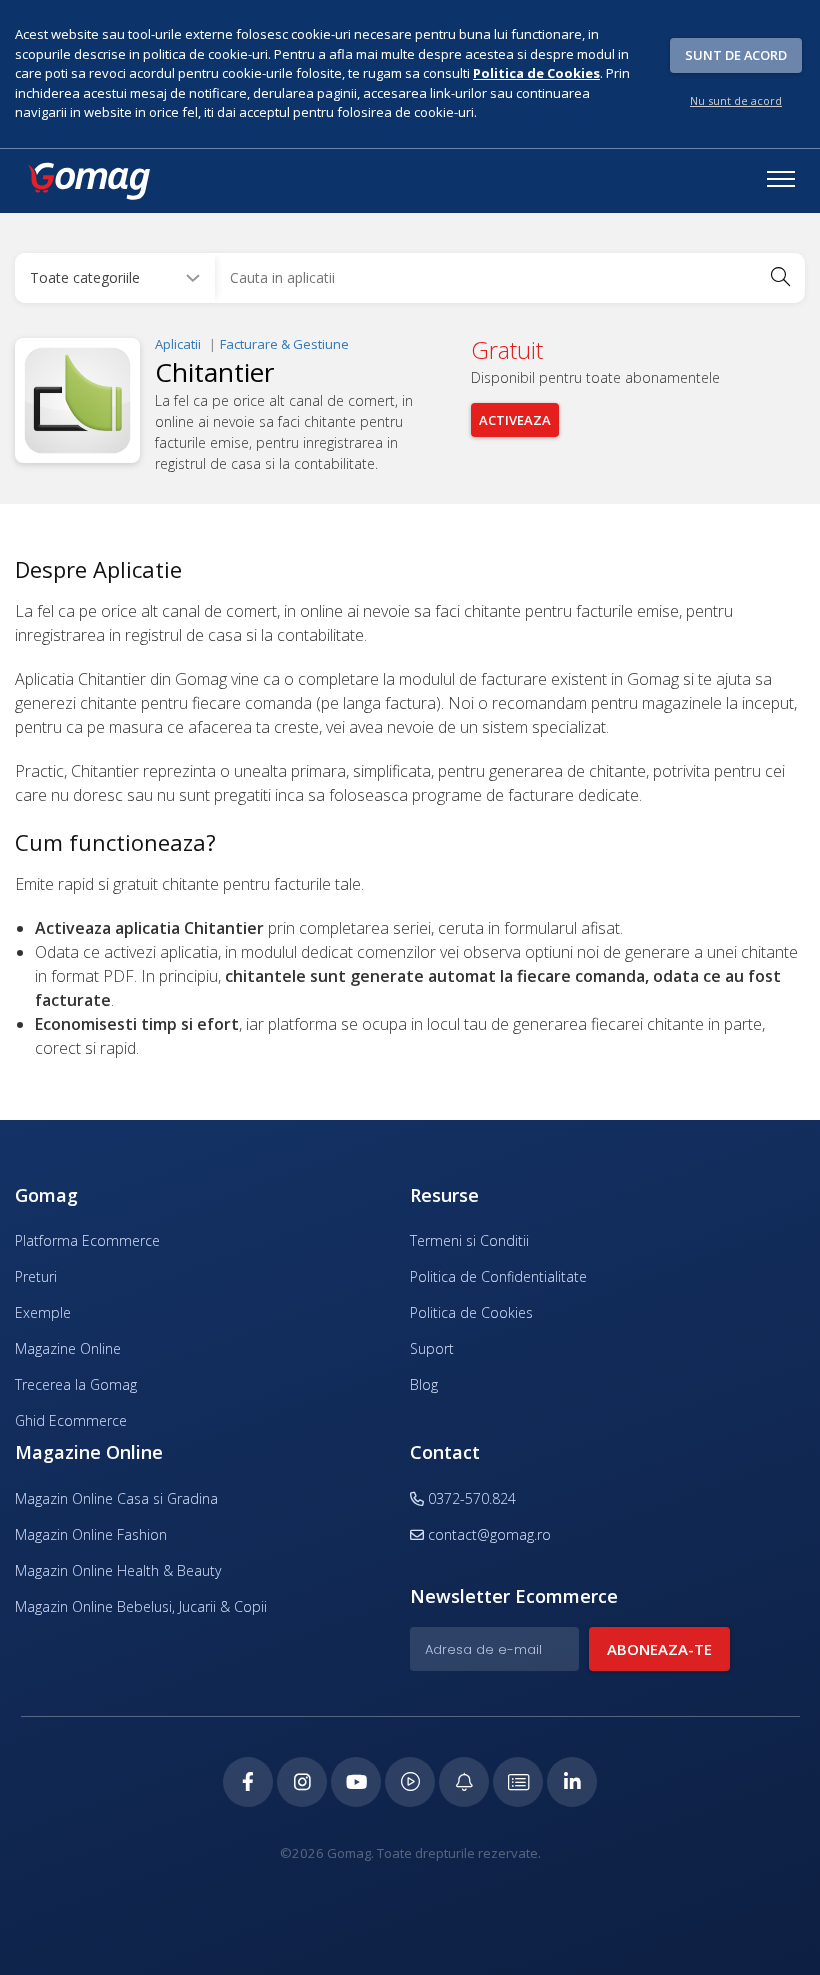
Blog (424, 1384)
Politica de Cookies (471, 1312)
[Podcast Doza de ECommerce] (410, 1782)
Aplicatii (178, 344)
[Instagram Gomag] (302, 1782)
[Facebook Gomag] (248, 1782)
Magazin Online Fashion (91, 1534)
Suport (432, 1348)
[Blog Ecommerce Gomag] (464, 1782)
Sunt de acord (736, 55)
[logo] (88, 181)
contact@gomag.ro (489, 1534)
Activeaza (515, 420)
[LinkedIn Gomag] (572, 1782)
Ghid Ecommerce (71, 1420)
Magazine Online (68, 1348)
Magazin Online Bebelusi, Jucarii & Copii (141, 1606)
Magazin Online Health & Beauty (118, 1570)
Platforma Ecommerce (87, 1240)
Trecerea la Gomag (76, 1384)
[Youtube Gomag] (356, 1782)
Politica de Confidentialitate (498, 1276)
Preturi (36, 1276)
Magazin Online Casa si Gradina (116, 1498)
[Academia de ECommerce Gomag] (518, 1782)
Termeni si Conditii (469, 1240)
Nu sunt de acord (736, 100)
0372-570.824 (470, 1498)
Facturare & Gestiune (284, 344)
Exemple (43, 1312)
